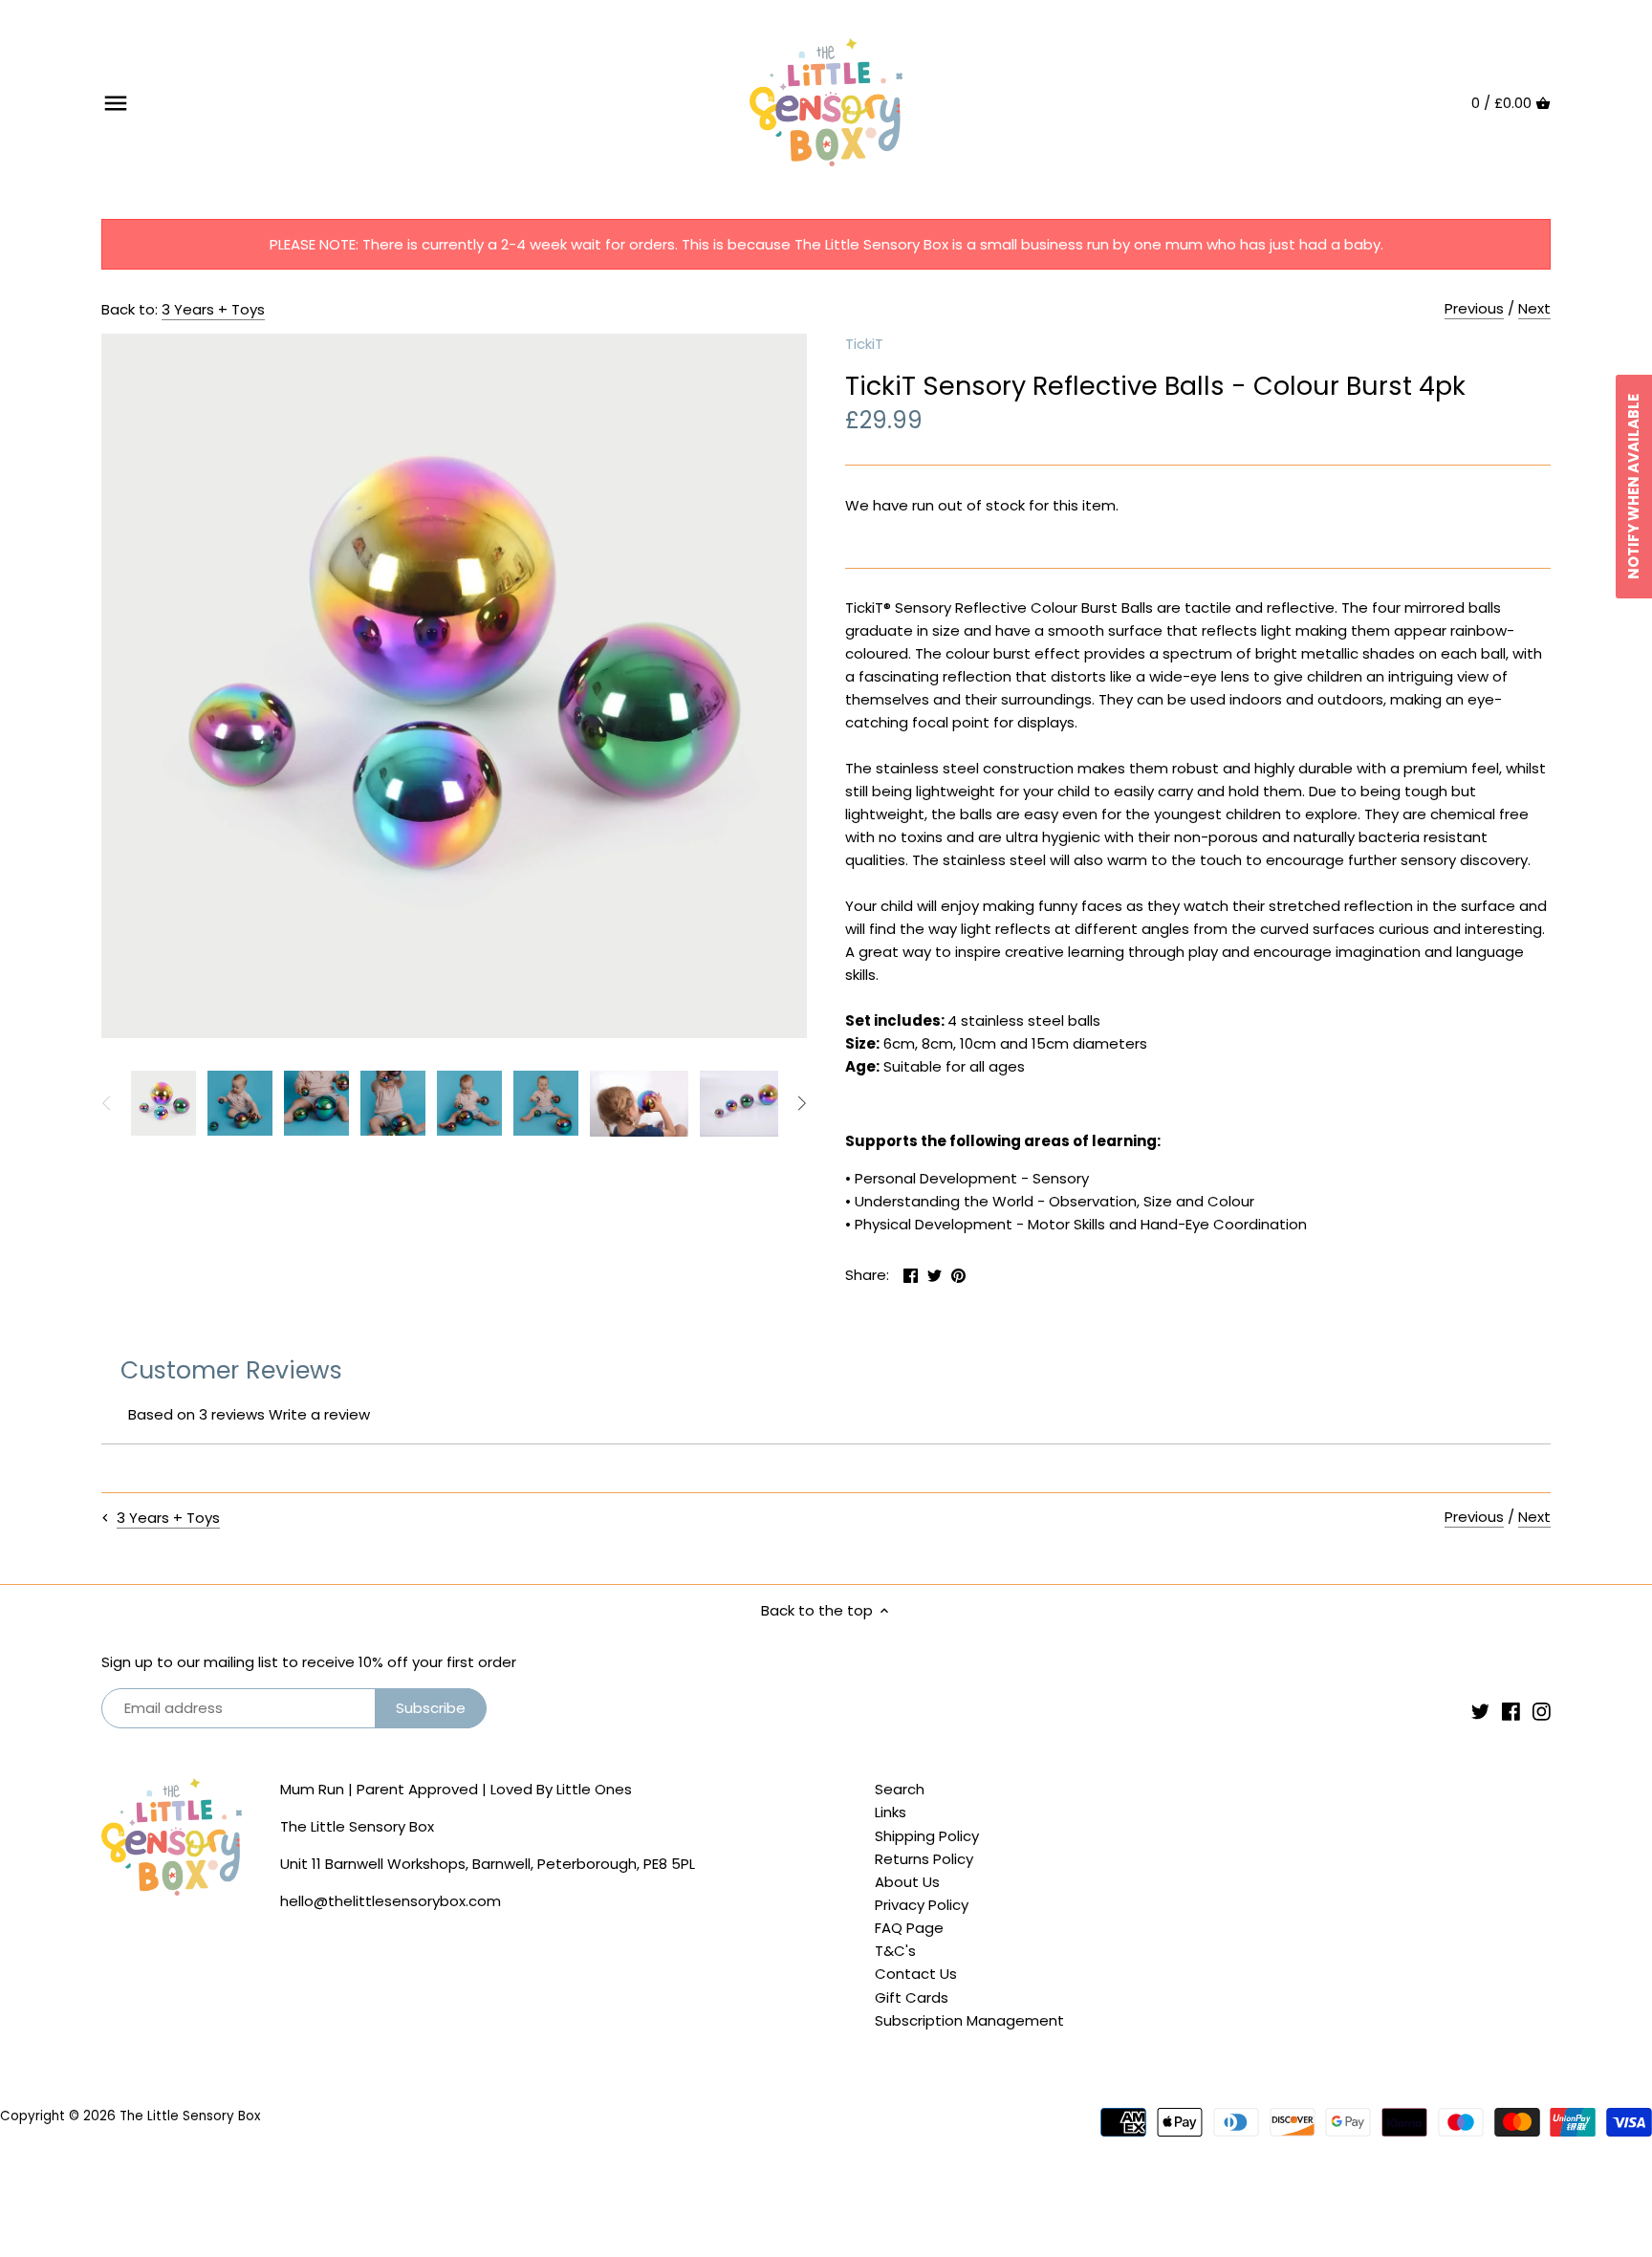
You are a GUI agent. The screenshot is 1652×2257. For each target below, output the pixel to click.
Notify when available (1633, 487)
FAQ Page (909, 1928)
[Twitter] (1480, 1711)
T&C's (895, 1951)
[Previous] (107, 1103)
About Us (907, 1882)
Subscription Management (969, 2020)
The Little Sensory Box (190, 2116)
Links (891, 1812)
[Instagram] (1542, 1711)
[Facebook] (1511, 1711)
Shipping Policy (927, 1836)
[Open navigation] (116, 103)
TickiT (864, 344)
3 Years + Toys (213, 309)
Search (900, 1789)
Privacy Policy (922, 1905)
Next (1534, 308)
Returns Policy (924, 1859)
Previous (1474, 308)
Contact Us (916, 1974)
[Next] (801, 1103)
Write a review (319, 1414)
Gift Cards (912, 1997)
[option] (163, 1103)
